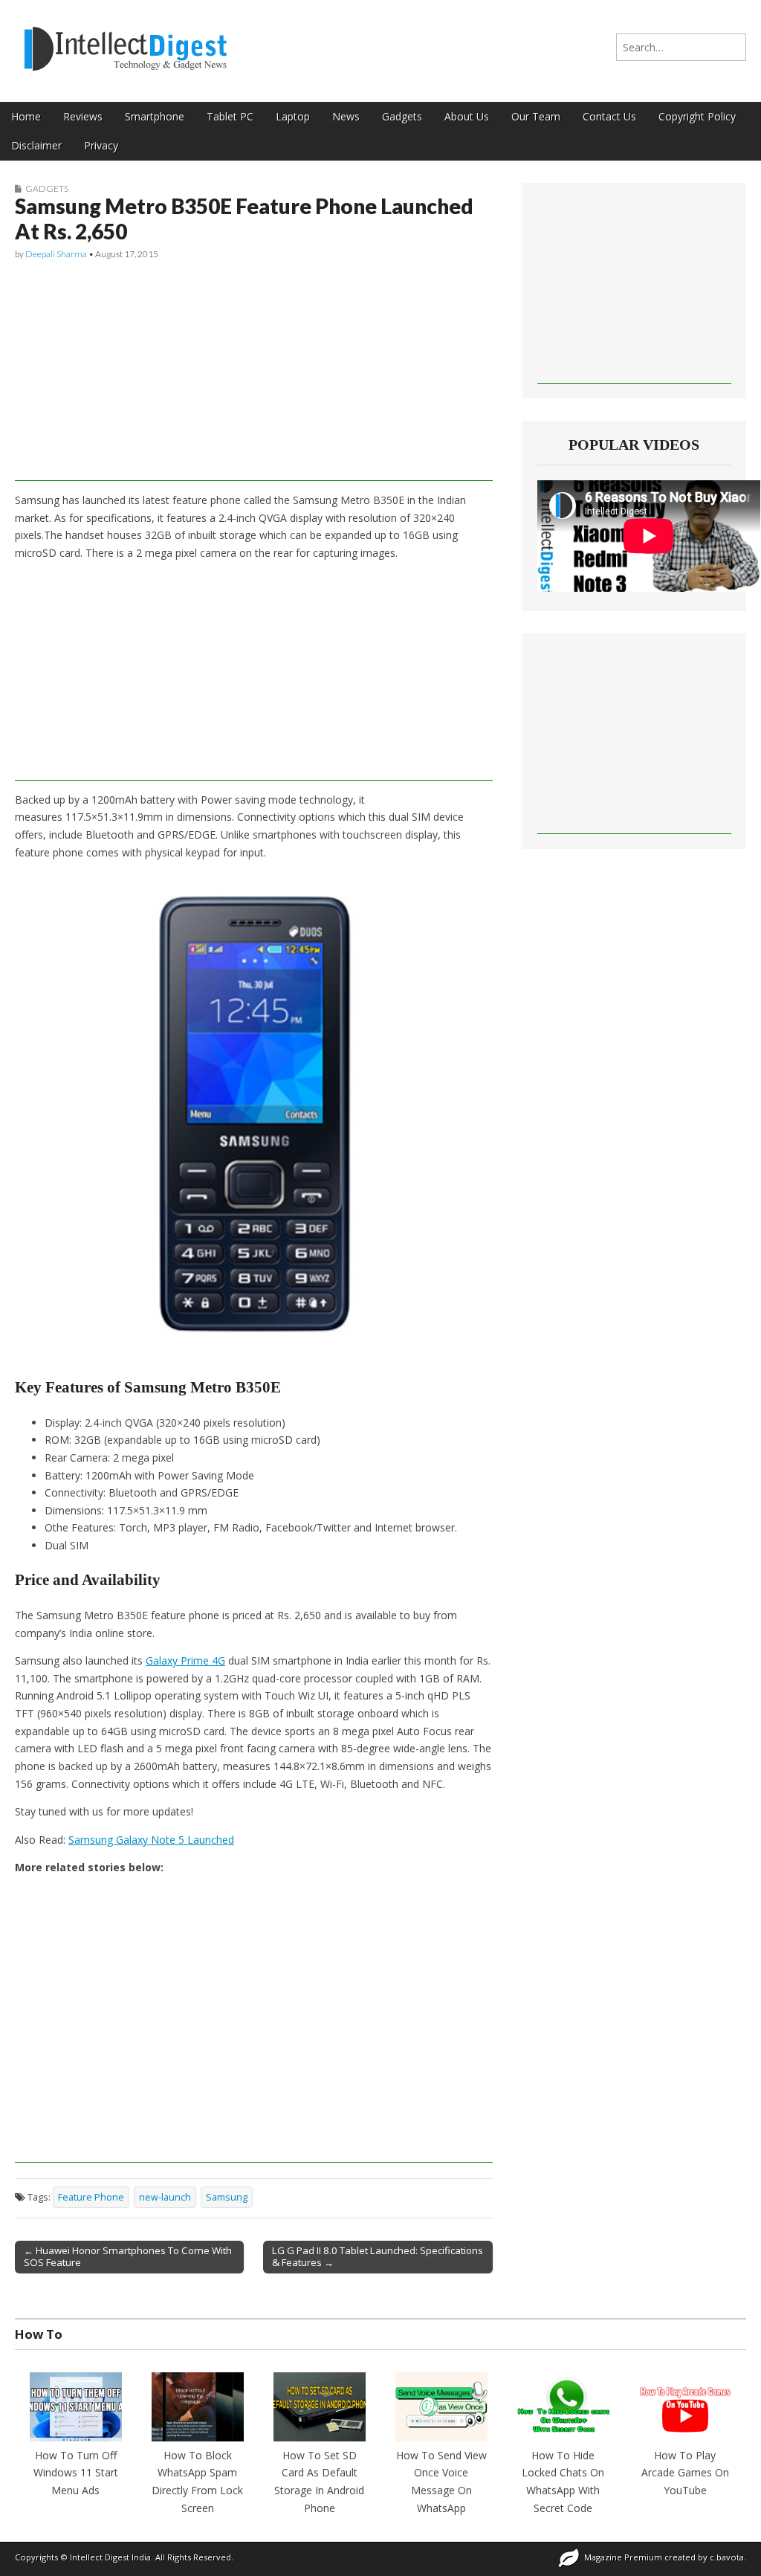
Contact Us (609, 116)
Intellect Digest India (110, 2557)
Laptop (293, 116)
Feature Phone (91, 2197)
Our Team (536, 116)
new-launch (165, 2197)
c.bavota (727, 2557)
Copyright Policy (697, 116)
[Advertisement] (254, 377)
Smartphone (155, 116)
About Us (467, 116)
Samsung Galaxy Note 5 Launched (151, 1840)
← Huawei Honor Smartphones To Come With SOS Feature (128, 2256)
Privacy (101, 145)
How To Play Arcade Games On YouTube (685, 2473)
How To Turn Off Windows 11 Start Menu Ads (76, 2473)
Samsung (227, 2197)
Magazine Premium (623, 2557)
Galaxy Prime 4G (185, 1660)
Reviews (83, 116)
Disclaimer (36, 145)
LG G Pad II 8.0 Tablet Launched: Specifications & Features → (378, 2256)
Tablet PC (230, 116)
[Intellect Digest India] (125, 40)
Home (26, 116)
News (346, 116)
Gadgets (402, 116)
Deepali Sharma (56, 254)
